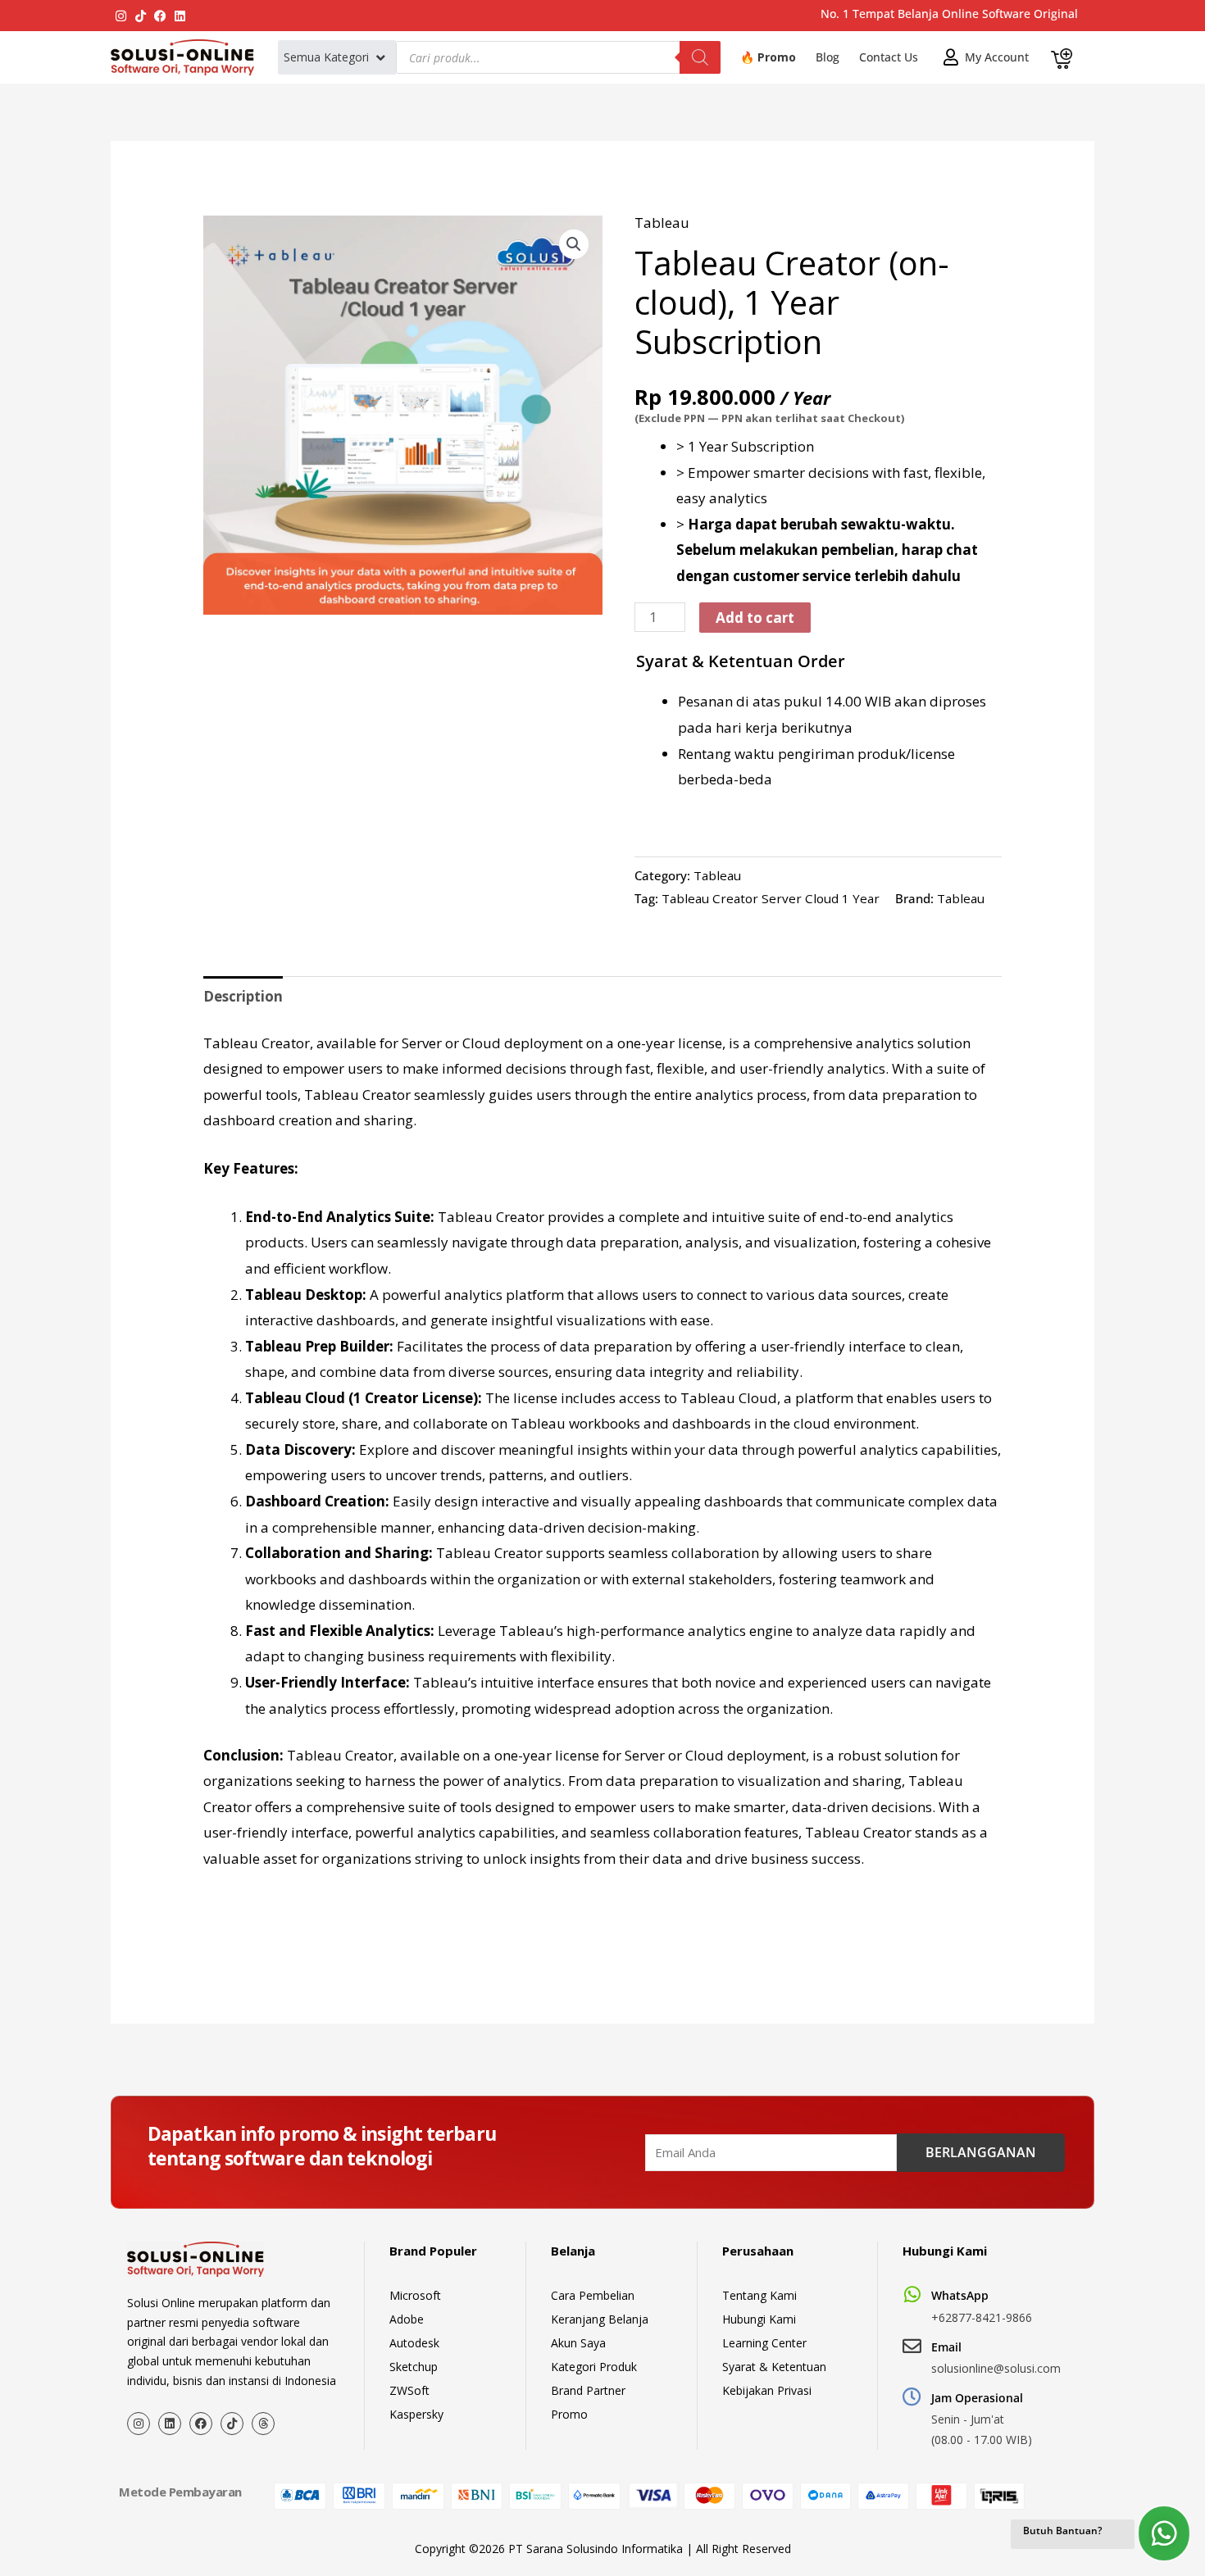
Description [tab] (243, 996)
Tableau (662, 223)
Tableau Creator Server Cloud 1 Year (771, 898)
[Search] (700, 57)
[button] (336, 57)
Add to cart (755, 618)
